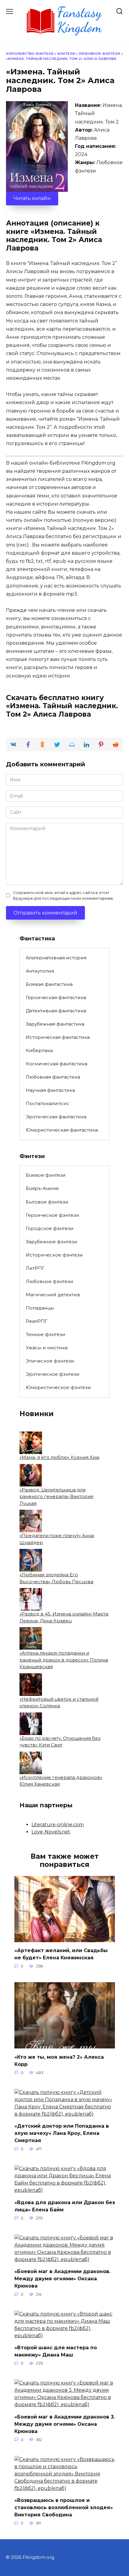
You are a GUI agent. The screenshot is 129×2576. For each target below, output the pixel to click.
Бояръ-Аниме (42, 1188)
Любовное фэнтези (99, 54)
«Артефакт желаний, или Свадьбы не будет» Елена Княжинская (61, 1954)
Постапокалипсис (48, 1103)
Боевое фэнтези (46, 1175)
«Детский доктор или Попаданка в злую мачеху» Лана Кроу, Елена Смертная (62, 2133)
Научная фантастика (50, 1090)
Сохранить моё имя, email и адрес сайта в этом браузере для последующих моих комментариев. (63, 896)
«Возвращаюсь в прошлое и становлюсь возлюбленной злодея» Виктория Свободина (64, 2507)
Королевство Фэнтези (30, 54)
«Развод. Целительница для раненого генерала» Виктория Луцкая (56, 1497)
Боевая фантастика (49, 984)
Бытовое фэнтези (47, 1202)
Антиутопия (40, 971)
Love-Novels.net (51, 1832)
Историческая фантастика (58, 1037)
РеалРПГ (37, 1321)
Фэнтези (66, 54)
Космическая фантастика (57, 1064)
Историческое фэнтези (54, 1255)
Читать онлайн (32, 198)
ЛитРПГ (35, 1268)
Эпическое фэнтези (50, 1361)
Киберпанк (39, 1050)
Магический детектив (53, 1295)
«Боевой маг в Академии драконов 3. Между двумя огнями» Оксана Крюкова (65, 2424)
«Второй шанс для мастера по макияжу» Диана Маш (56, 2351)
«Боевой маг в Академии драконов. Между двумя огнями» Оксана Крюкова (62, 2279)
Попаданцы (40, 1308)
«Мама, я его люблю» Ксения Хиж (60, 1457)
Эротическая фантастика (56, 1117)
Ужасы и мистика (47, 1348)
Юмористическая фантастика (62, 1130)
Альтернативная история (56, 958)
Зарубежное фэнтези (52, 1242)
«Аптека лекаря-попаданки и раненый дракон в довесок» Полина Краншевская (64, 1660)
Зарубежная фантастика (55, 1024)
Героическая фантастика (56, 997)
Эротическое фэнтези (53, 1374)
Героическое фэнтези (52, 1215)
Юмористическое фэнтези (58, 1387)
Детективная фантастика (56, 1011)
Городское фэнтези (50, 1228)
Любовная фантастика (53, 1077)
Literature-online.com (58, 1825)
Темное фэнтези (46, 1334)
